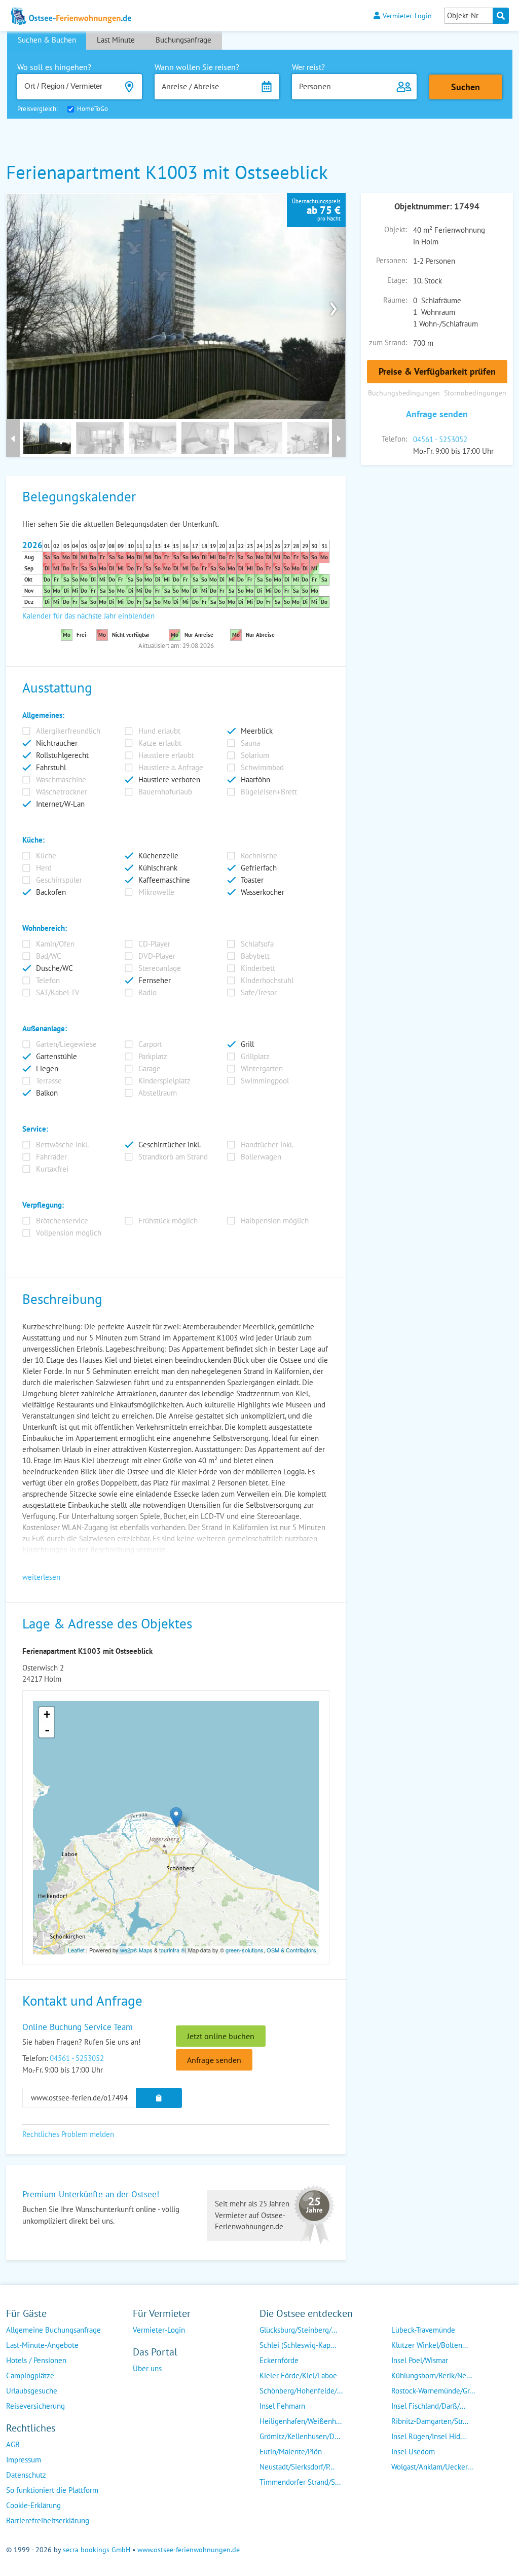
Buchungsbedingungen (404, 393)
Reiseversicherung (35, 2406)
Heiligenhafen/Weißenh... (301, 2421)
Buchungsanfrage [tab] (183, 40)
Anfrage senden (437, 414)
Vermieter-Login (407, 15)
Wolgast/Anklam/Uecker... (432, 2467)
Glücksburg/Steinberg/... (298, 2330)
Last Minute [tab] (116, 40)
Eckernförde (279, 2360)
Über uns (147, 2368)
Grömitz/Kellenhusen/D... (300, 2436)
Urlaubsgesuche (32, 2391)
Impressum (24, 2460)
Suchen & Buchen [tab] (47, 40)
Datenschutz (26, 2475)
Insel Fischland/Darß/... (428, 2406)
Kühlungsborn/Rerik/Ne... (432, 2375)
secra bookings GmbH (97, 2550)
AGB (13, 2444)
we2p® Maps (136, 1950)
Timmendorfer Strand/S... (300, 2482)
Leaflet (76, 1950)
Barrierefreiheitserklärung (48, 2520)
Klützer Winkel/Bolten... (430, 2345)
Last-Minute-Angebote (42, 2345)
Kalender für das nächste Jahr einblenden (88, 616)
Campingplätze (30, 2375)
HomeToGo (92, 109)
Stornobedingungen (475, 393)
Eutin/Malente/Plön (291, 2452)
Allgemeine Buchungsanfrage (53, 2330)
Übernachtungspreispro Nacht (316, 210)
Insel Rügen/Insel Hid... (429, 2436)
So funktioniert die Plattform (52, 2490)
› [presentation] (333, 306)
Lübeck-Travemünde (423, 2330)
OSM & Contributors (291, 1950)
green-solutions (245, 1950)
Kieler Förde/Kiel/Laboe (298, 2375)
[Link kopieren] (159, 2098)
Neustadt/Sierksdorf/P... (297, 2467)
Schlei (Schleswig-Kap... (298, 2345)
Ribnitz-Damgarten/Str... (430, 2421)
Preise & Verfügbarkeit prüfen (437, 371)
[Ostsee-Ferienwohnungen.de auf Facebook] (141, 2389)
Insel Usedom (413, 2452)
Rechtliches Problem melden (68, 2134)
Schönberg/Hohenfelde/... (301, 2391)
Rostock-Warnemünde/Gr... (433, 2391)
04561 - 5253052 (440, 439)
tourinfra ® (172, 1950)
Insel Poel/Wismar (420, 2360)
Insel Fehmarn (282, 2406)
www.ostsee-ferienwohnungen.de (189, 2550)
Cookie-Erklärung (33, 2505)
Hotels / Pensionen (36, 2360)
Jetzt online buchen (221, 2036)
